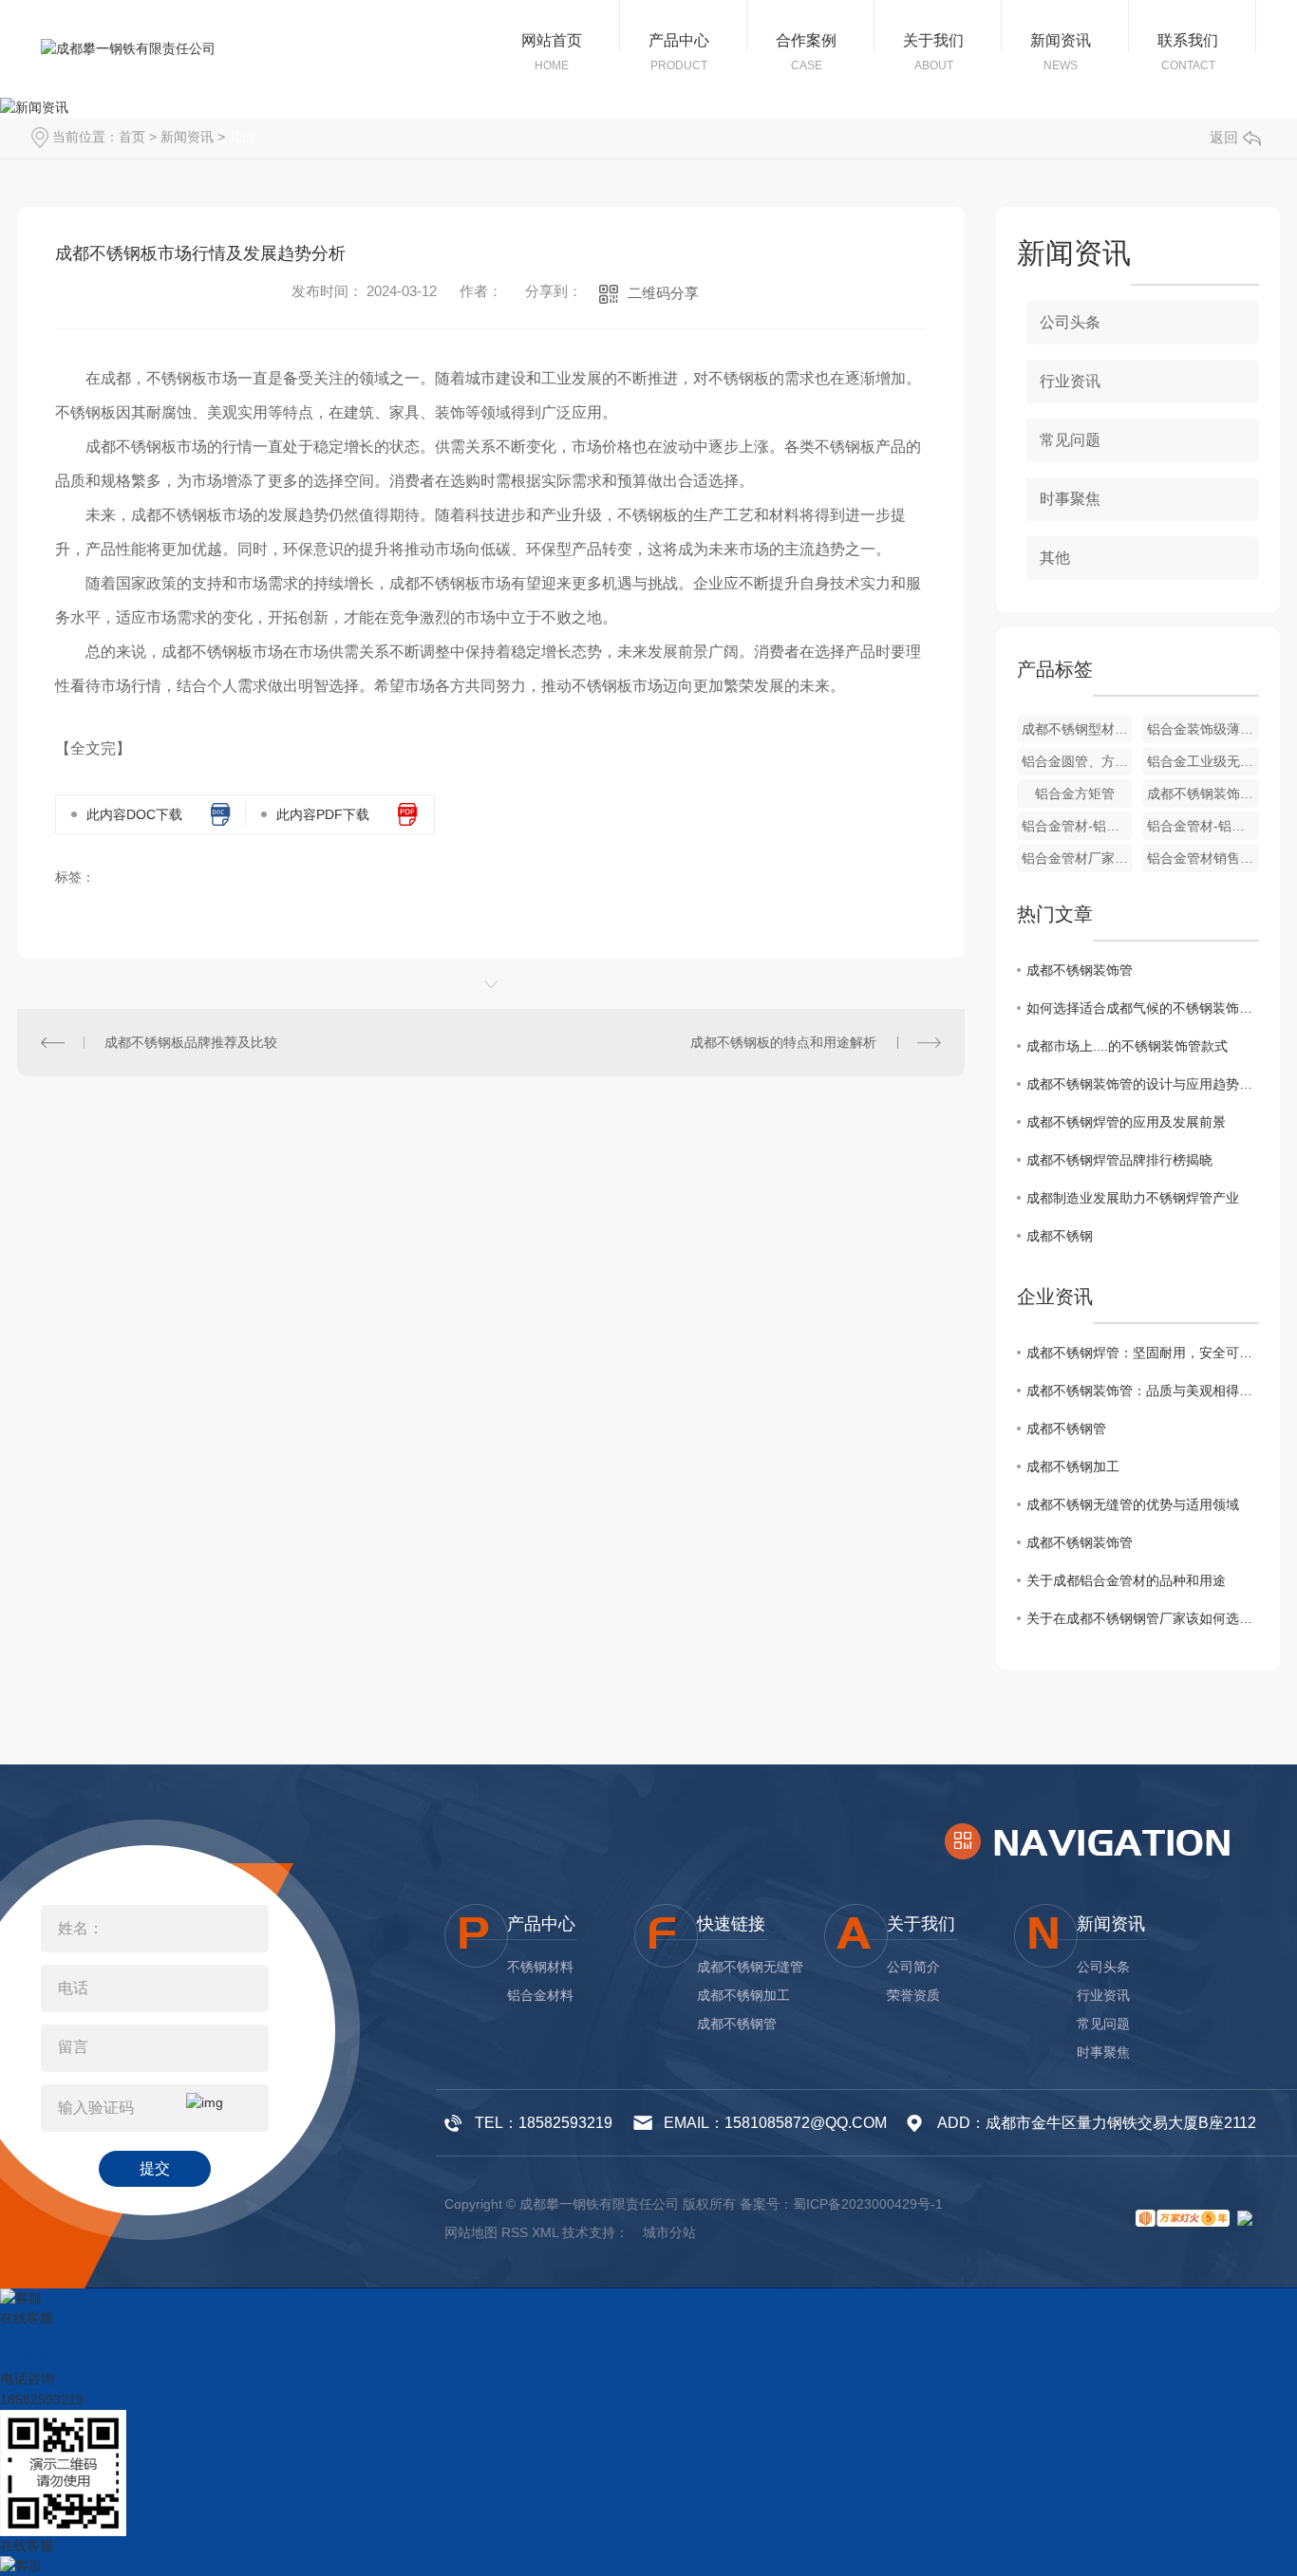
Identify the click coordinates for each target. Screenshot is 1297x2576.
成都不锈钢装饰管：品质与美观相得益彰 (1143, 1391)
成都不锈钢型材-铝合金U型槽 (1078, 729)
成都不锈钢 (1060, 1236)
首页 (132, 137)
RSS (515, 2232)
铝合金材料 (540, 1995)
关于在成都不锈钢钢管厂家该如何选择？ (1143, 1618)
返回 (1224, 137)
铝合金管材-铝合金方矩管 (1203, 826)
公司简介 (913, 1967)
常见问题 (1070, 440)
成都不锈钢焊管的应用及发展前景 (1126, 1122)
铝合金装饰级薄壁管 (1203, 729)
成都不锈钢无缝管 (750, 1967)
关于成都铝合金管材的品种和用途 (1126, 1580)
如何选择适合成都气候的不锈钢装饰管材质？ (1143, 1008)
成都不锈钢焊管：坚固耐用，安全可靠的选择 (1143, 1353)
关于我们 (933, 40)
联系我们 (1188, 40)
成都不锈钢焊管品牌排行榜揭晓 (1119, 1160)
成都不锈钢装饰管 (1080, 970)
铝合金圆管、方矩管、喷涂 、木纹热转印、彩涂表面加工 (1078, 761)
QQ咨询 (25, 2358)
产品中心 (679, 40)
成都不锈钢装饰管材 (1203, 793)
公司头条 (1070, 322)
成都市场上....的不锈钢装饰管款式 (1127, 1046)
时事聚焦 (1070, 499)
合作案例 (806, 40)
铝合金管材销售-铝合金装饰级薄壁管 (1203, 858)
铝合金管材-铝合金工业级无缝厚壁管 (1078, 826)
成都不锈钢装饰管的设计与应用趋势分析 (1143, 1084)
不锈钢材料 (540, 1967)
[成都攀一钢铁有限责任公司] (128, 49)
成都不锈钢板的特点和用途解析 (783, 1042)
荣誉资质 (913, 1995)
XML (545, 2232)
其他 (242, 137)
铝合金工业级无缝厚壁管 (1203, 761)
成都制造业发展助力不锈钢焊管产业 (1133, 1198)
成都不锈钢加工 (1073, 1466)
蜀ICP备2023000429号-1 (868, 2204)
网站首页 (552, 40)
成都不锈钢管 (1066, 1428)
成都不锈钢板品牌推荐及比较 (191, 1042)
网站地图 (471, 2232)
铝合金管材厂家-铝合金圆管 (1078, 858)
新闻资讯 (1061, 40)
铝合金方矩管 (1075, 793)
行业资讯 (1070, 381)
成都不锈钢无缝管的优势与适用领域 (1133, 1504)
